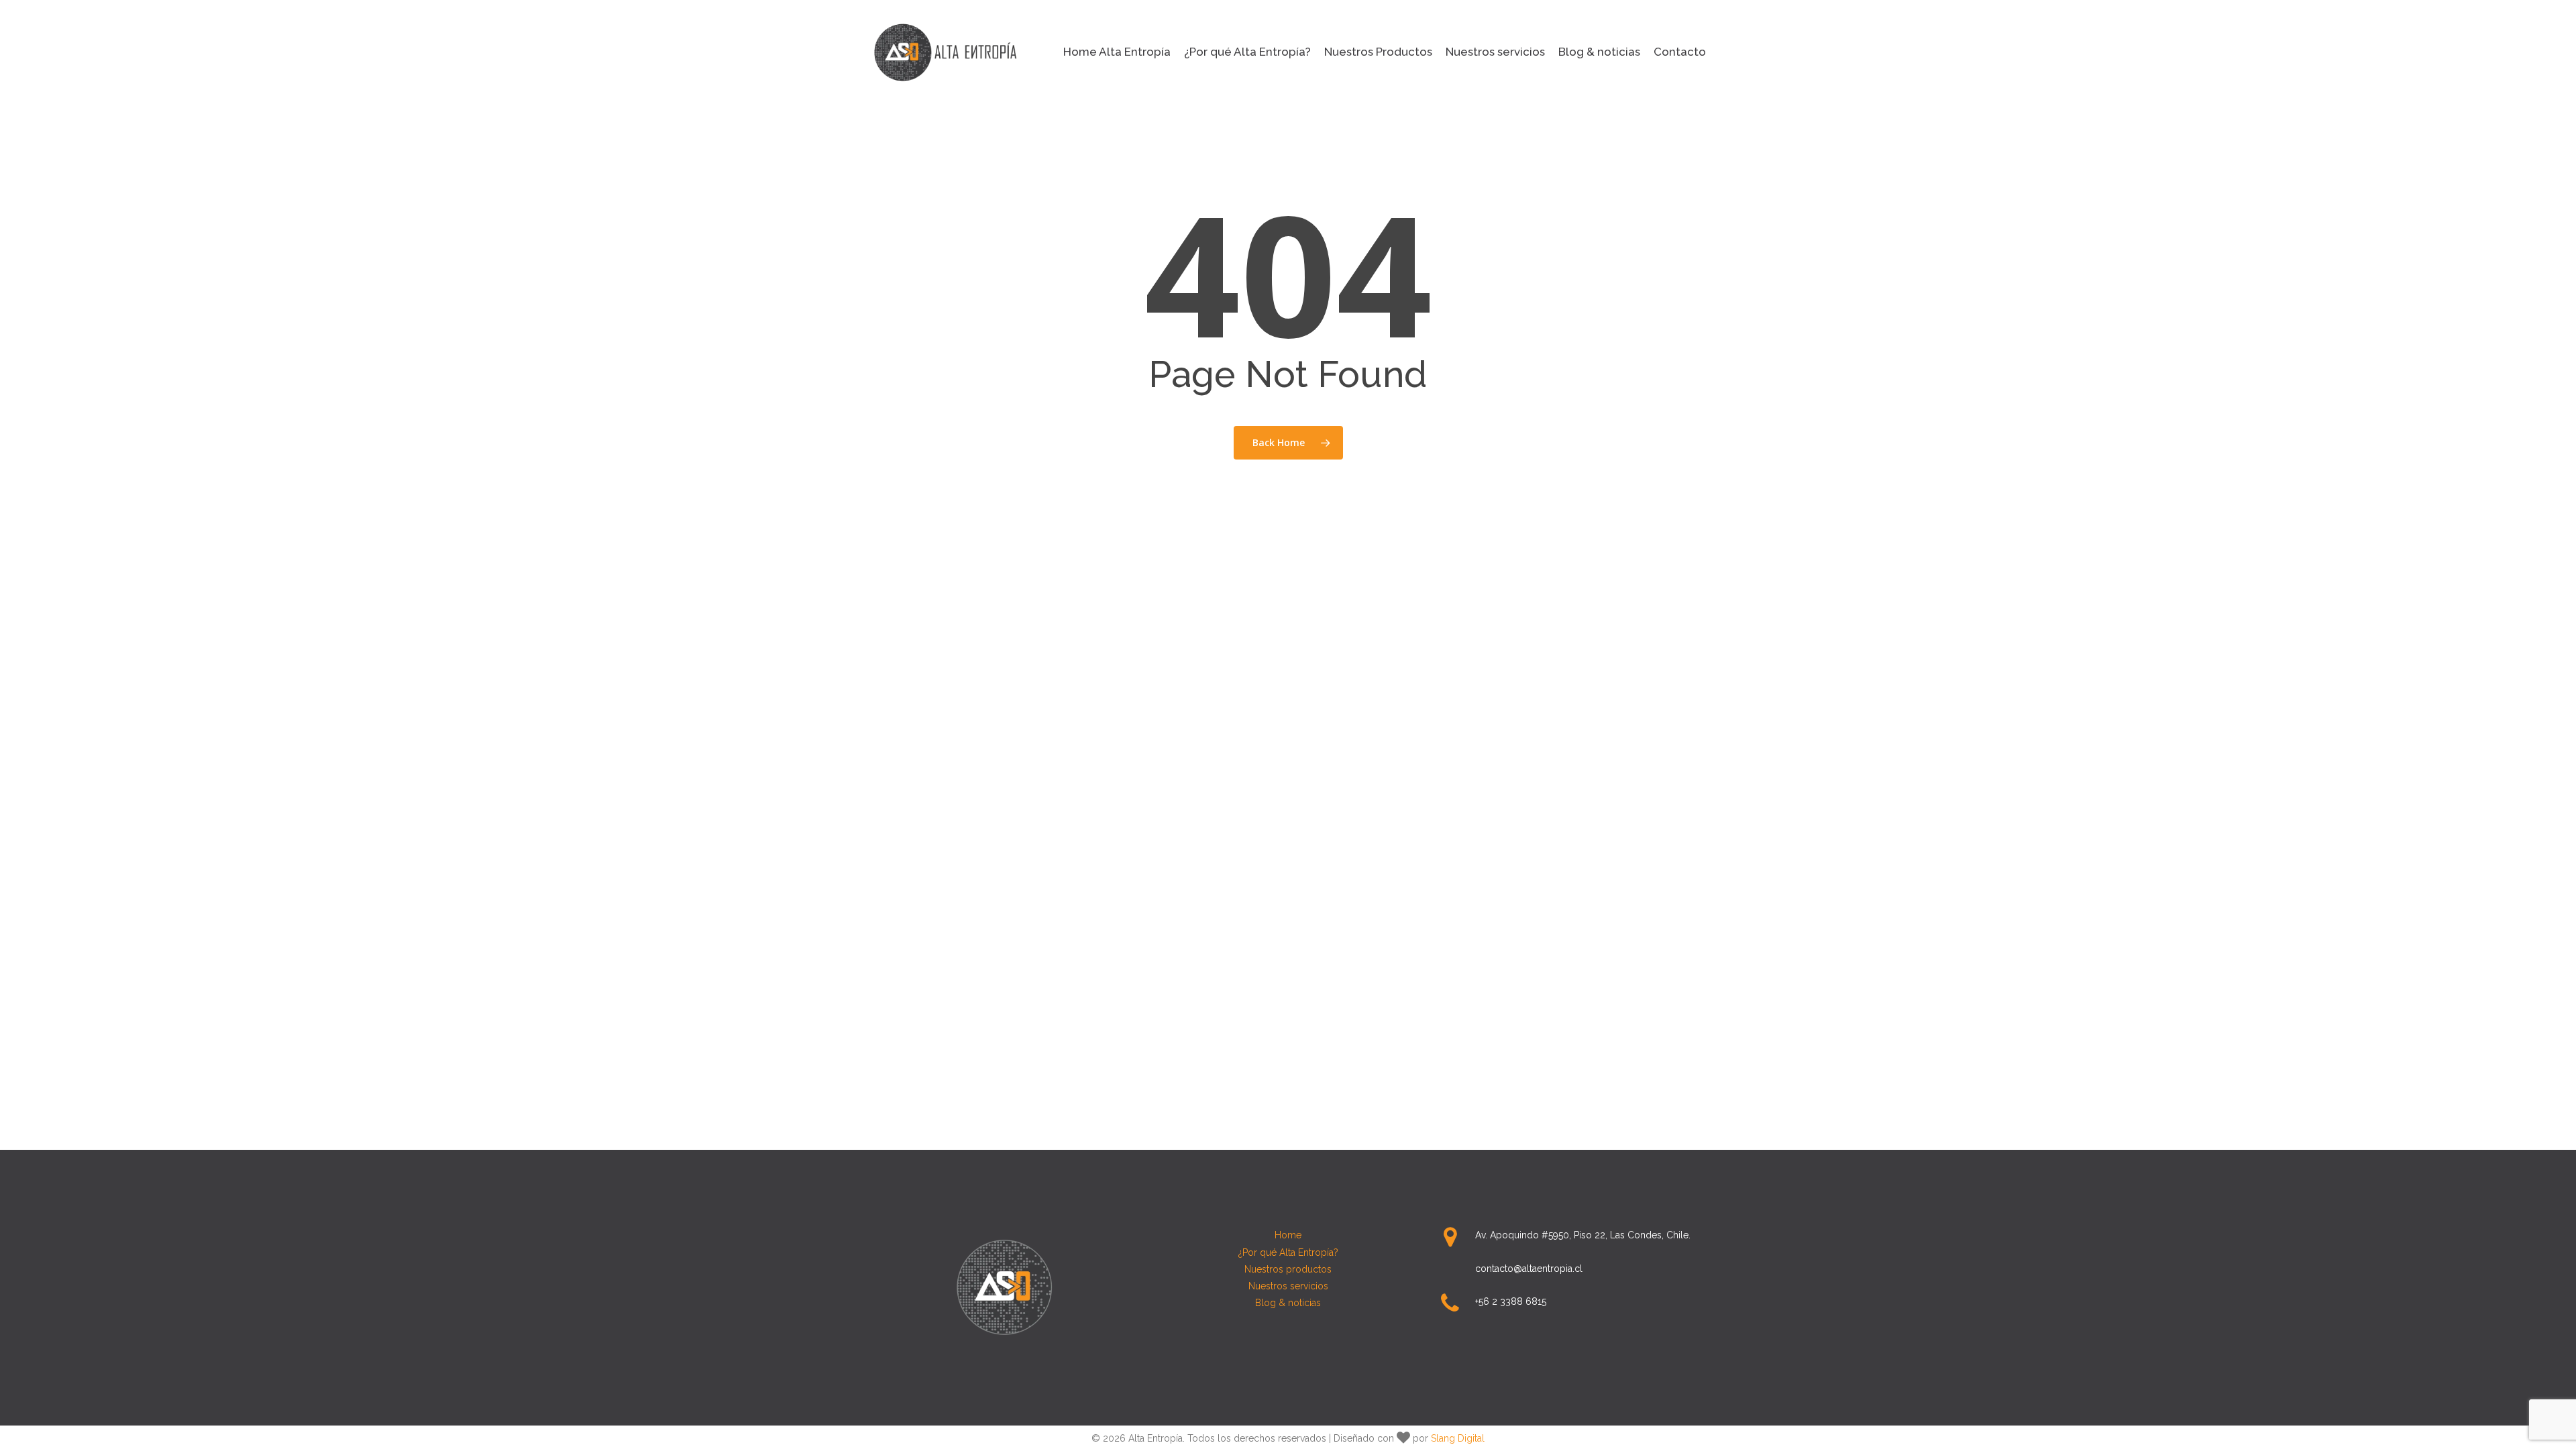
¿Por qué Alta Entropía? (1288, 1252)
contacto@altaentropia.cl (1529, 1269)
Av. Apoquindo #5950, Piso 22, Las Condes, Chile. (1583, 1235)
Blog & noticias (1288, 1303)
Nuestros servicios (1288, 1286)
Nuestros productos (1288, 1269)
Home (1288, 1235)
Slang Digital (1458, 1438)
